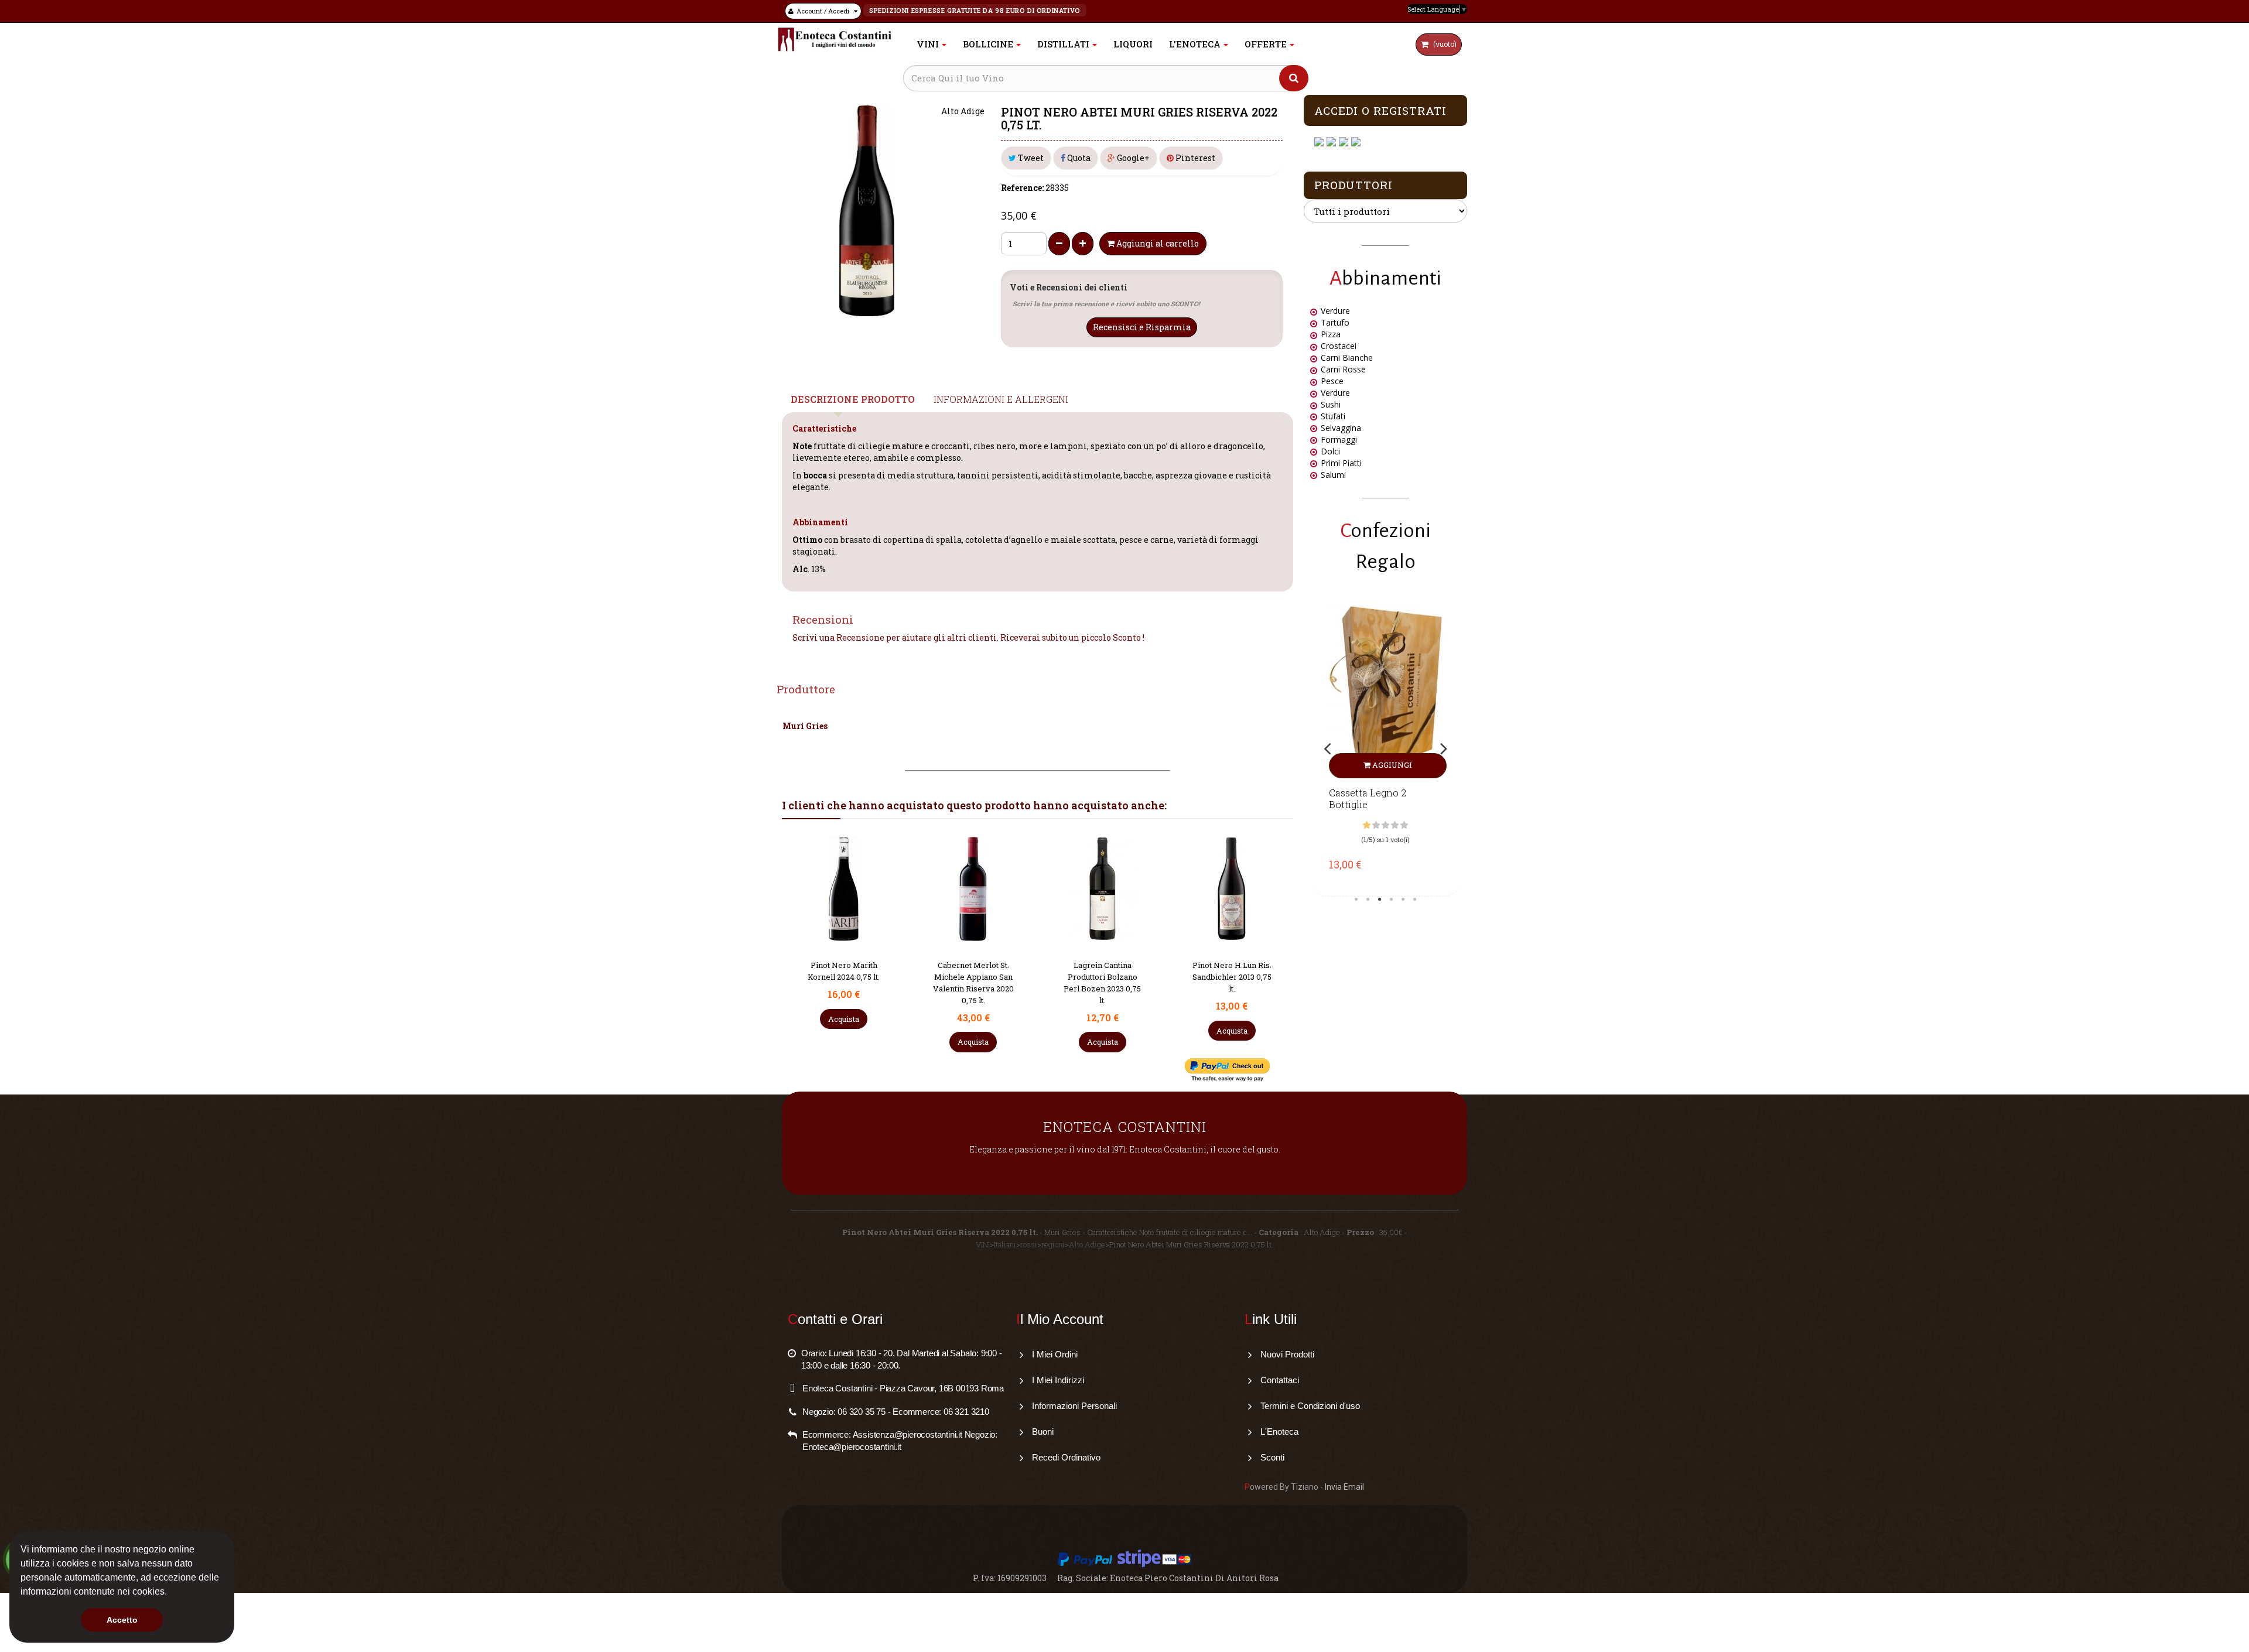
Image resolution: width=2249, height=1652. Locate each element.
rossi (1029, 1244)
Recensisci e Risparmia (1142, 327)
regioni (1053, 1244)
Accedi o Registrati (1380, 110)
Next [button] (1444, 749)
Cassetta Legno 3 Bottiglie (1368, 799)
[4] (1395, 825)
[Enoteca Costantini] (835, 40)
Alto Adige (1087, 1244)
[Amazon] (1345, 142)
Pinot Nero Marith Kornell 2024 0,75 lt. (1231, 971)
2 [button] (1368, 899)
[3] (1385, 825)
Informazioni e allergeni (1001, 399)
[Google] (1333, 142)
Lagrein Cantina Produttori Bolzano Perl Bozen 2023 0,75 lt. (973, 982)
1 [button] (1356, 899)
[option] (1385, 748)
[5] (1404, 825)
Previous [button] (1327, 749)
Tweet (1030, 158)
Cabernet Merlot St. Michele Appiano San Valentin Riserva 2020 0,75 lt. (844, 982)
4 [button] (1392, 899)
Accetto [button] (122, 1620)
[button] (171, 1593)
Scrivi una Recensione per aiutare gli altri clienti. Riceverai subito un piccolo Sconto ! (968, 637)
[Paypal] (1357, 142)
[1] (1367, 825)
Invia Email (1344, 1487)
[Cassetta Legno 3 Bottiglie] (1385, 692)
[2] (1376, 825)
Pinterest (1194, 158)
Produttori (1353, 185)
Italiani (1005, 1244)
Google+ (1132, 158)
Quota (1078, 158)
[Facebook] (1320, 142)
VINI (983, 1244)
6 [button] (1415, 899)
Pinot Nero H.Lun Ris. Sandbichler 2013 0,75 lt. (1103, 977)
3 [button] (1380, 899)
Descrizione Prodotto (853, 399)
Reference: (1022, 188)
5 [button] (1403, 899)
